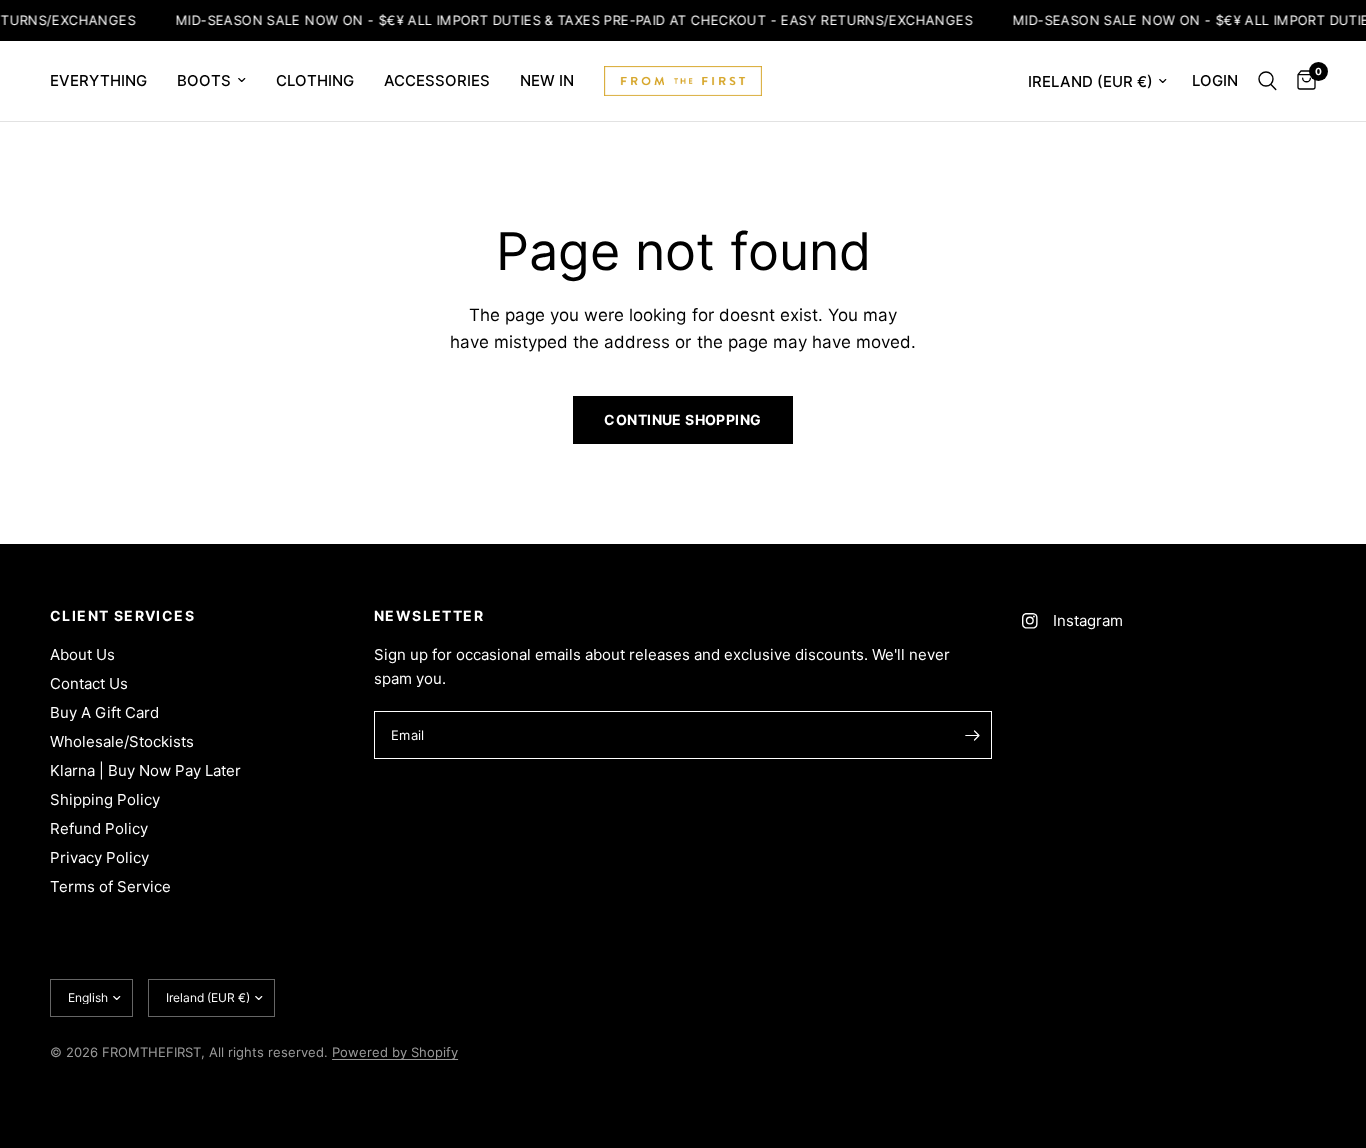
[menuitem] (106, 81)
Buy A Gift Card (104, 712)
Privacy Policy (99, 857)
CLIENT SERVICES (122, 616)
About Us (82, 654)
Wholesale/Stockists (122, 741)
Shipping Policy (105, 799)
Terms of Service (110, 886)
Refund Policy (99, 828)
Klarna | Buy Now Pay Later (145, 770)
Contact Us (89, 683)
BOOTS (204, 80)
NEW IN (547, 80)
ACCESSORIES (437, 80)
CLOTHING (315, 80)
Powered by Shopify (395, 1052)
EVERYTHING (98, 80)
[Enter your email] (972, 735)
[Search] (1267, 81)
